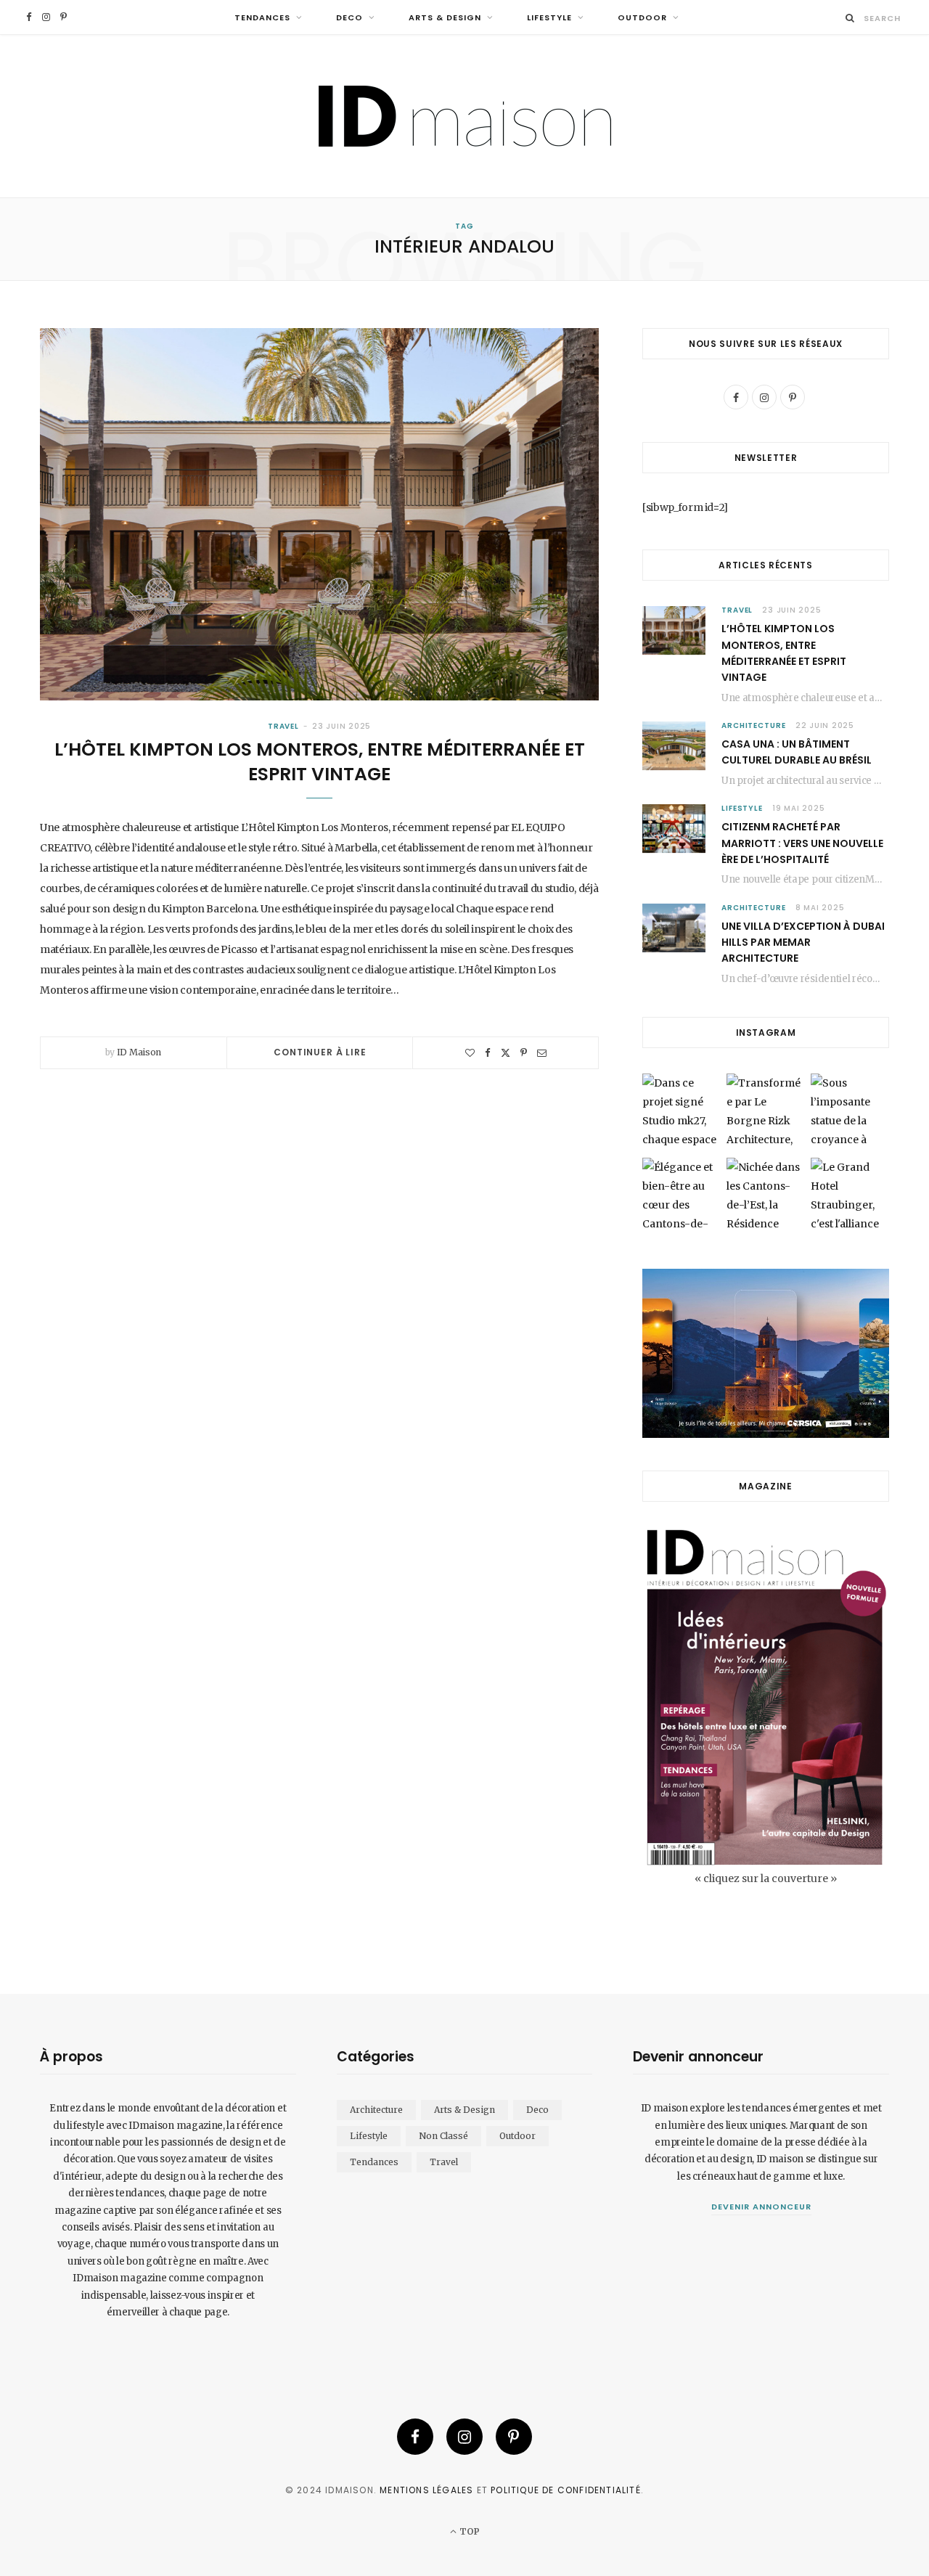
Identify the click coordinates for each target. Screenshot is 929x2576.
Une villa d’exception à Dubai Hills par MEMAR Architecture (803, 943)
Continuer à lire (320, 1052)
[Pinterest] (524, 1053)
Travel (283, 726)
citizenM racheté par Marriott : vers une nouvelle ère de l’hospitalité (802, 843)
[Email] (542, 1053)
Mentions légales (426, 2490)
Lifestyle (549, 17)
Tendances (262, 17)
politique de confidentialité (566, 2490)
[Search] (850, 18)
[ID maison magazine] (465, 116)
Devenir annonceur (761, 2207)
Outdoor (642, 17)
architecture (754, 725)
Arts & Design (445, 17)
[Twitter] (506, 1053)
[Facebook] (488, 1053)
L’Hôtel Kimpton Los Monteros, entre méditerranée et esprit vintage (320, 762)
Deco (349, 17)
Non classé (443, 2136)
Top (468, 2531)
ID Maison (139, 1052)
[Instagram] (464, 2437)
